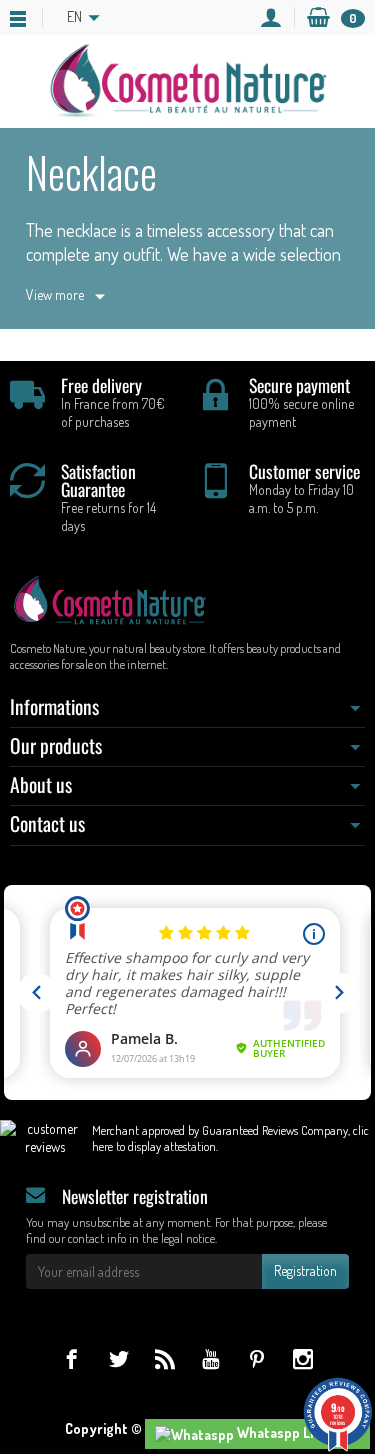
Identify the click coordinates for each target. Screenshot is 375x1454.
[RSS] (164, 1358)
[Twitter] (118, 1358)
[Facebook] (71, 1358)
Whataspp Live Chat (297, 1432)
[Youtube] (210, 1358)
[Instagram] (302, 1358)
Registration (305, 1270)
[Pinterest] (256, 1358)
